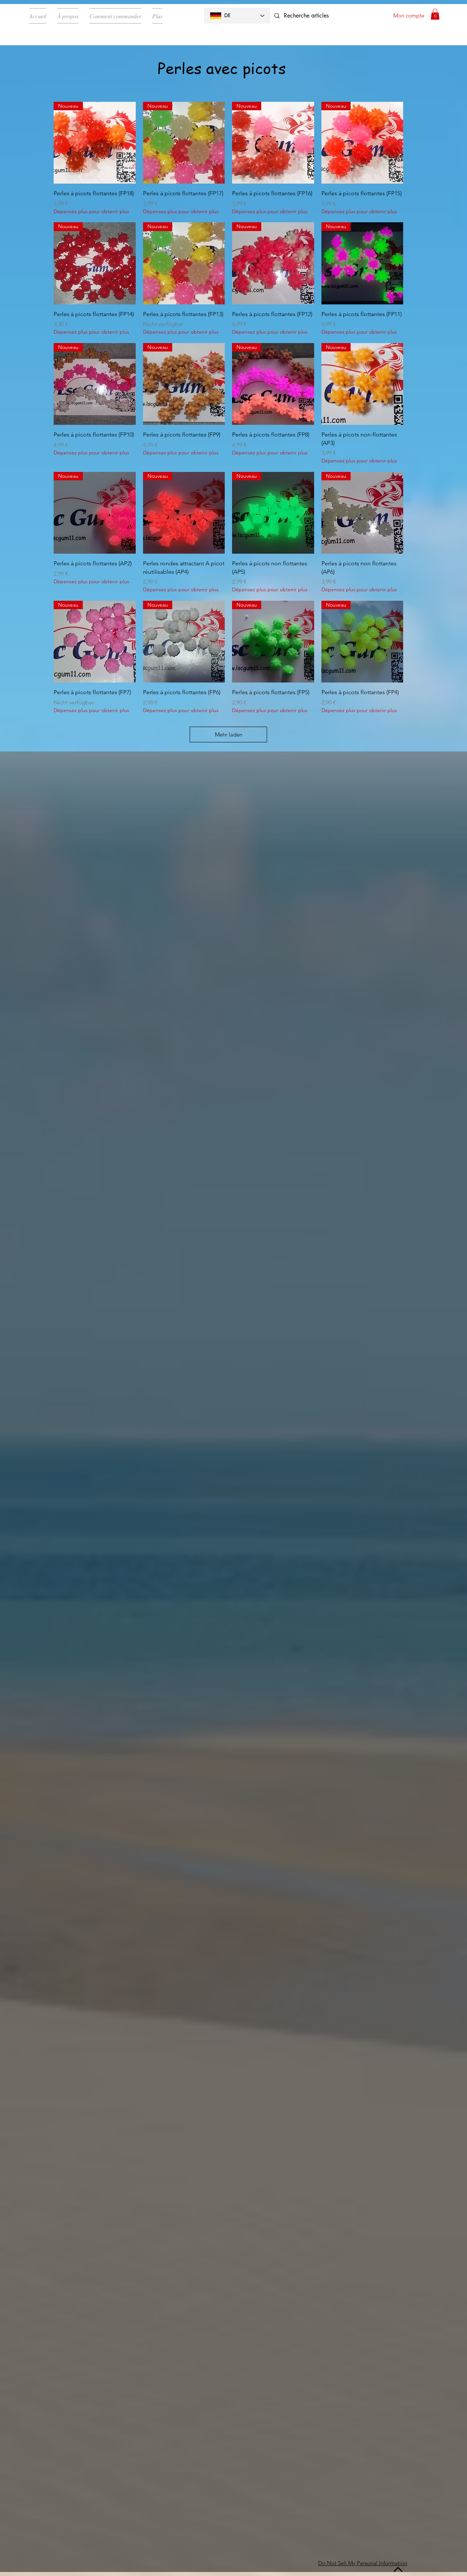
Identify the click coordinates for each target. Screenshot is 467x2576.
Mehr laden (229, 735)
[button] (435, 14)
